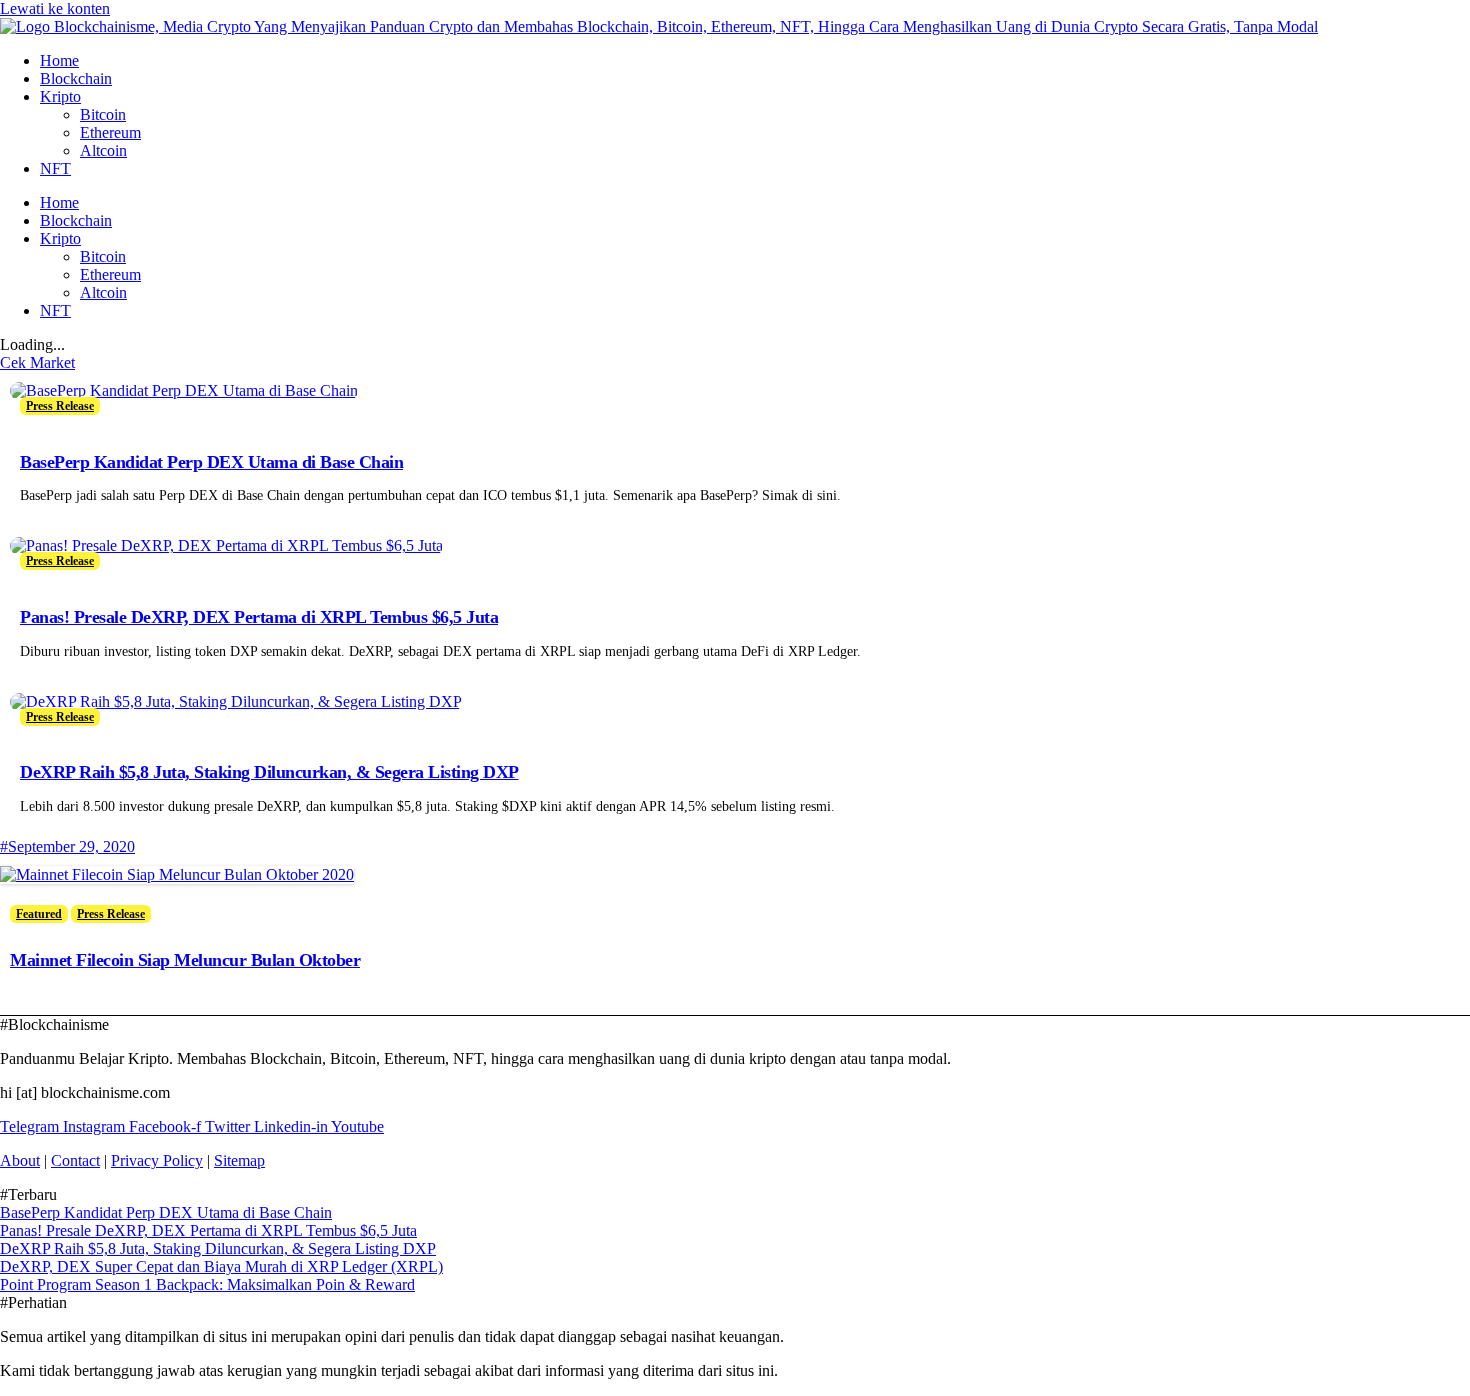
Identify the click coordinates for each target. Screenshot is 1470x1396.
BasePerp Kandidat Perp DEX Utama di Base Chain (211, 462)
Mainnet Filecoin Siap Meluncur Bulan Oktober (185, 960)
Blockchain (76, 78)
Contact (75, 1160)
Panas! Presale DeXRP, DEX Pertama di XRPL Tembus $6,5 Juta (259, 617)
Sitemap (239, 1160)
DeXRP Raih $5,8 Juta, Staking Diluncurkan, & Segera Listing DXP (269, 772)
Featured (39, 914)
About (20, 1160)
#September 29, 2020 (67, 846)
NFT (55, 168)
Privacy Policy (157, 1160)
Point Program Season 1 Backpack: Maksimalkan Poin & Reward (207, 1284)
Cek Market (37, 362)
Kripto (60, 96)
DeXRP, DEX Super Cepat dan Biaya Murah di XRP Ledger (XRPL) (221, 1266)
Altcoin (103, 150)
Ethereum (110, 132)
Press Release (60, 406)
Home (59, 60)
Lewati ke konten (55, 8)
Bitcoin (103, 114)
